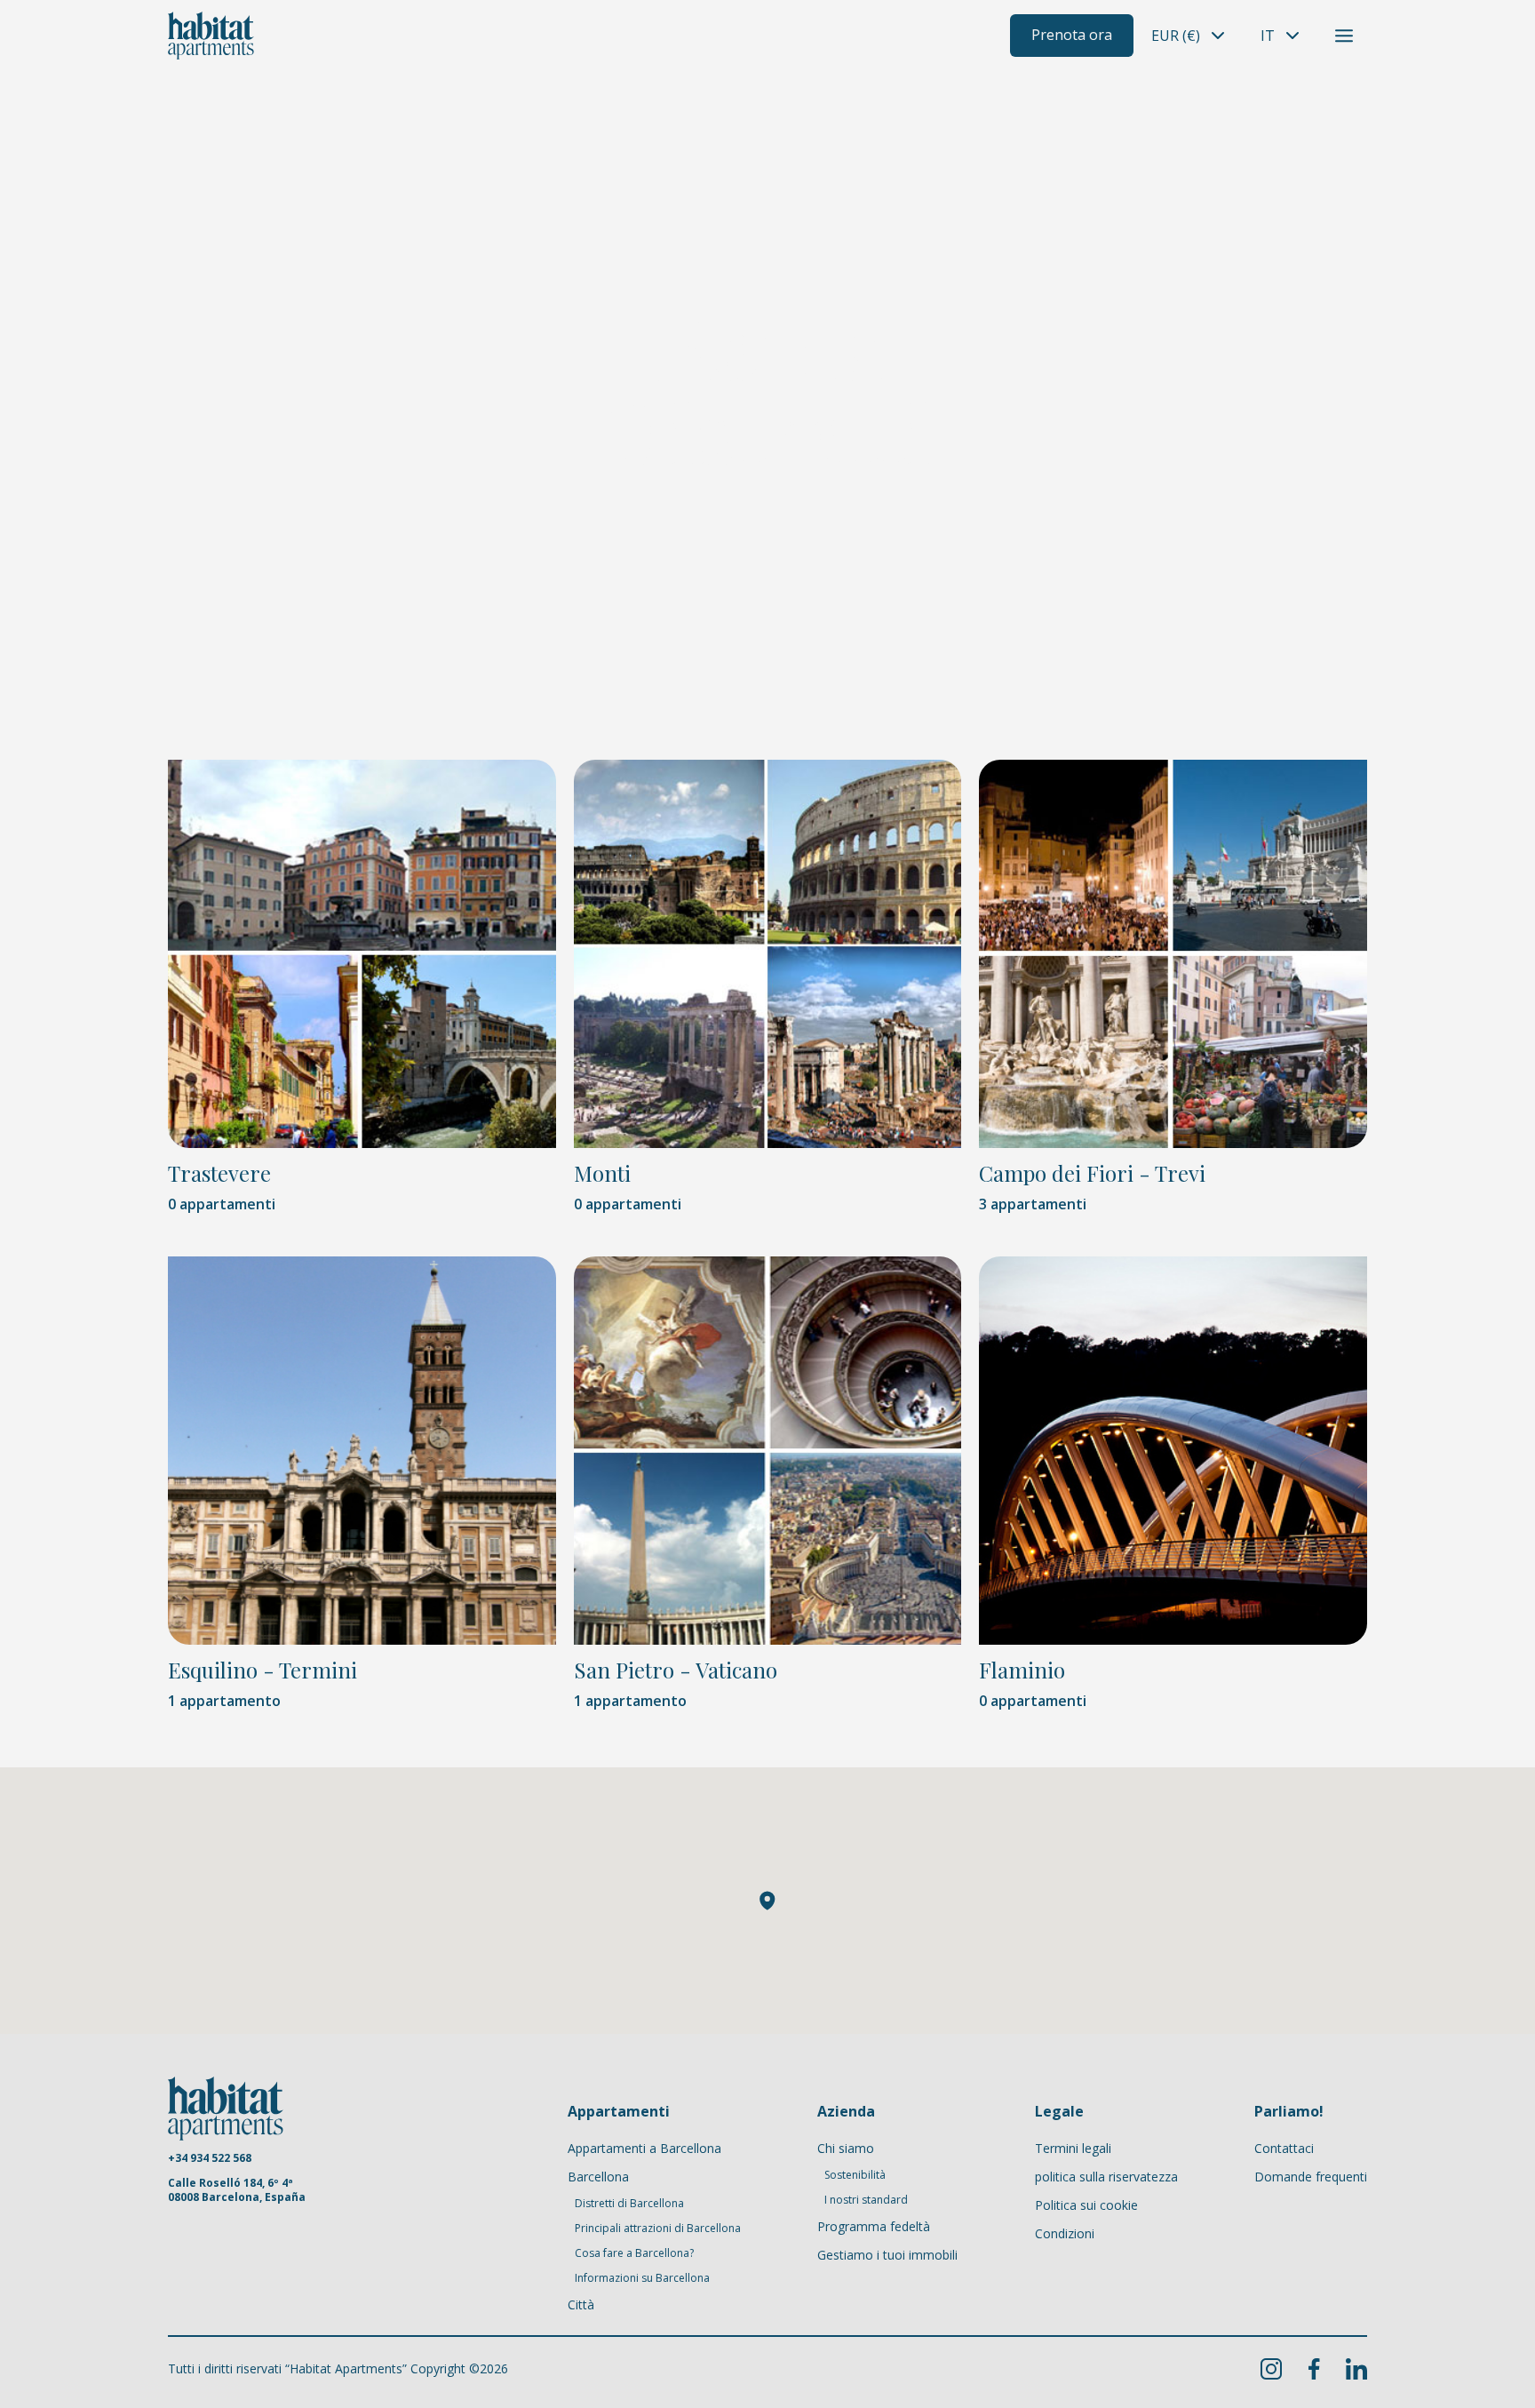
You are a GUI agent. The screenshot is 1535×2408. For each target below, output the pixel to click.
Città (581, 2304)
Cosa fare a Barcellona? (634, 2253)
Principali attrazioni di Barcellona (658, 2229)
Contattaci (1284, 2148)
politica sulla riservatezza (1106, 2177)
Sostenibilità (855, 2175)
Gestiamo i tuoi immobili (887, 2255)
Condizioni (1065, 2233)
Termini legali (1073, 2148)
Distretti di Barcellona (629, 2204)
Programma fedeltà (874, 2226)
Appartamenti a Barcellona (644, 2148)
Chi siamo (846, 2148)
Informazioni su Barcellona (642, 2278)
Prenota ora (1072, 35)
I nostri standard (866, 2200)
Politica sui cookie (1086, 2205)
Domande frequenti (1311, 2177)
